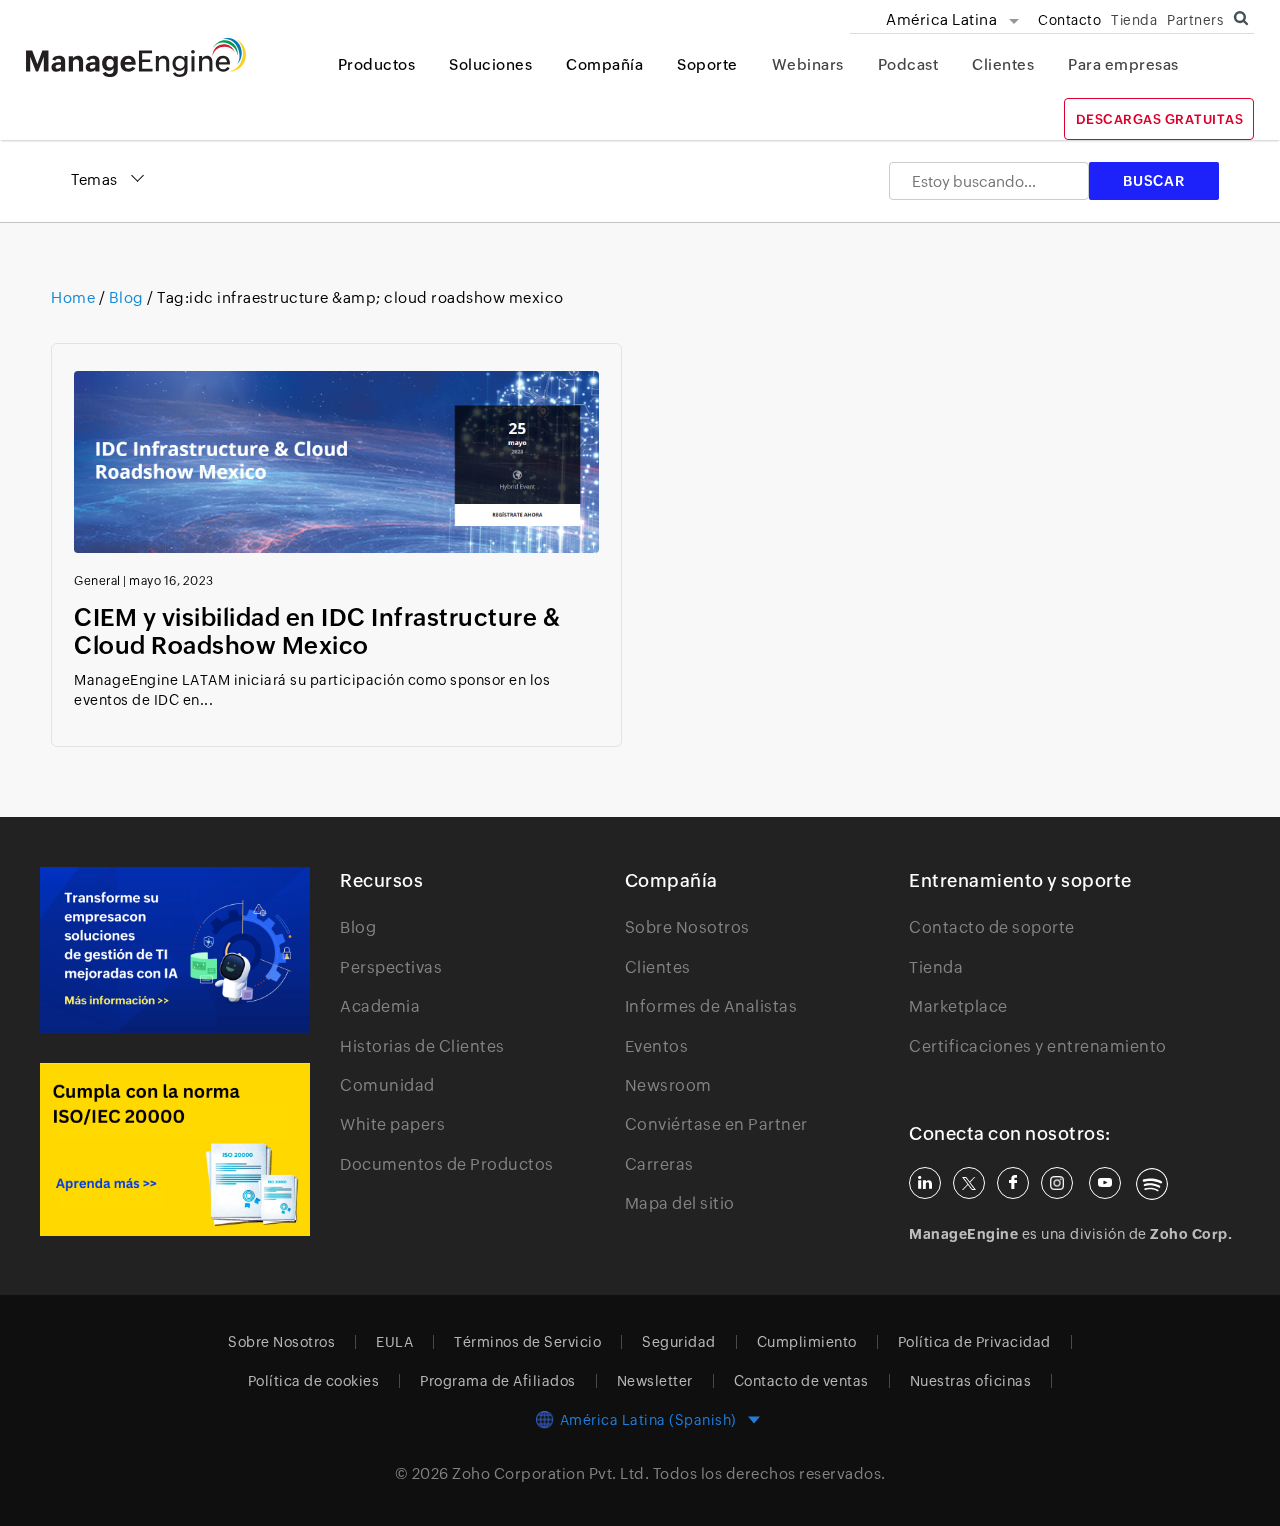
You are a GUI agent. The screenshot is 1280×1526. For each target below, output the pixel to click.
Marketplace (958, 1006)
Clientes (1003, 64)
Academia (380, 1006)
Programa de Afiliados (498, 1381)
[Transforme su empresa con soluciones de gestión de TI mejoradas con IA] (175, 950)
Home (75, 297)
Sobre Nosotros (687, 927)
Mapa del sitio (680, 1203)
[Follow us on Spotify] (1152, 1184)
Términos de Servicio (527, 1342)
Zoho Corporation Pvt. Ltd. (550, 1473)
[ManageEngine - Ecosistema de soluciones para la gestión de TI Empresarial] (136, 71)
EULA (394, 1342)
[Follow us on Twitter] (969, 1183)
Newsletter (655, 1381)
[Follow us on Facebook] (1013, 1183)
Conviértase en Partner (716, 1124)
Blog (126, 297)
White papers (392, 1124)
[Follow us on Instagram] (1057, 1183)
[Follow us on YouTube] (1105, 1183)
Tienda (1134, 20)
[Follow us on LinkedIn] (925, 1183)
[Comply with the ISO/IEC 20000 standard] (175, 1149)
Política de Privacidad (974, 1342)
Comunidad (387, 1085)
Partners (1195, 20)
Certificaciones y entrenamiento (1038, 1046)
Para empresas (1123, 64)
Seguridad (679, 1342)
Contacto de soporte (992, 927)
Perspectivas (391, 967)
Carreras (659, 1164)
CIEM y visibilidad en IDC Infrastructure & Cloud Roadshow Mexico (317, 631)
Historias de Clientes (422, 1046)
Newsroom (668, 1085)
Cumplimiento (807, 1342)
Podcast (908, 64)
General (97, 581)
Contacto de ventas (801, 1381)
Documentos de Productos (447, 1164)
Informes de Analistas (711, 1006)
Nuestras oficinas (971, 1381)
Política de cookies (314, 1381)
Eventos (657, 1046)
